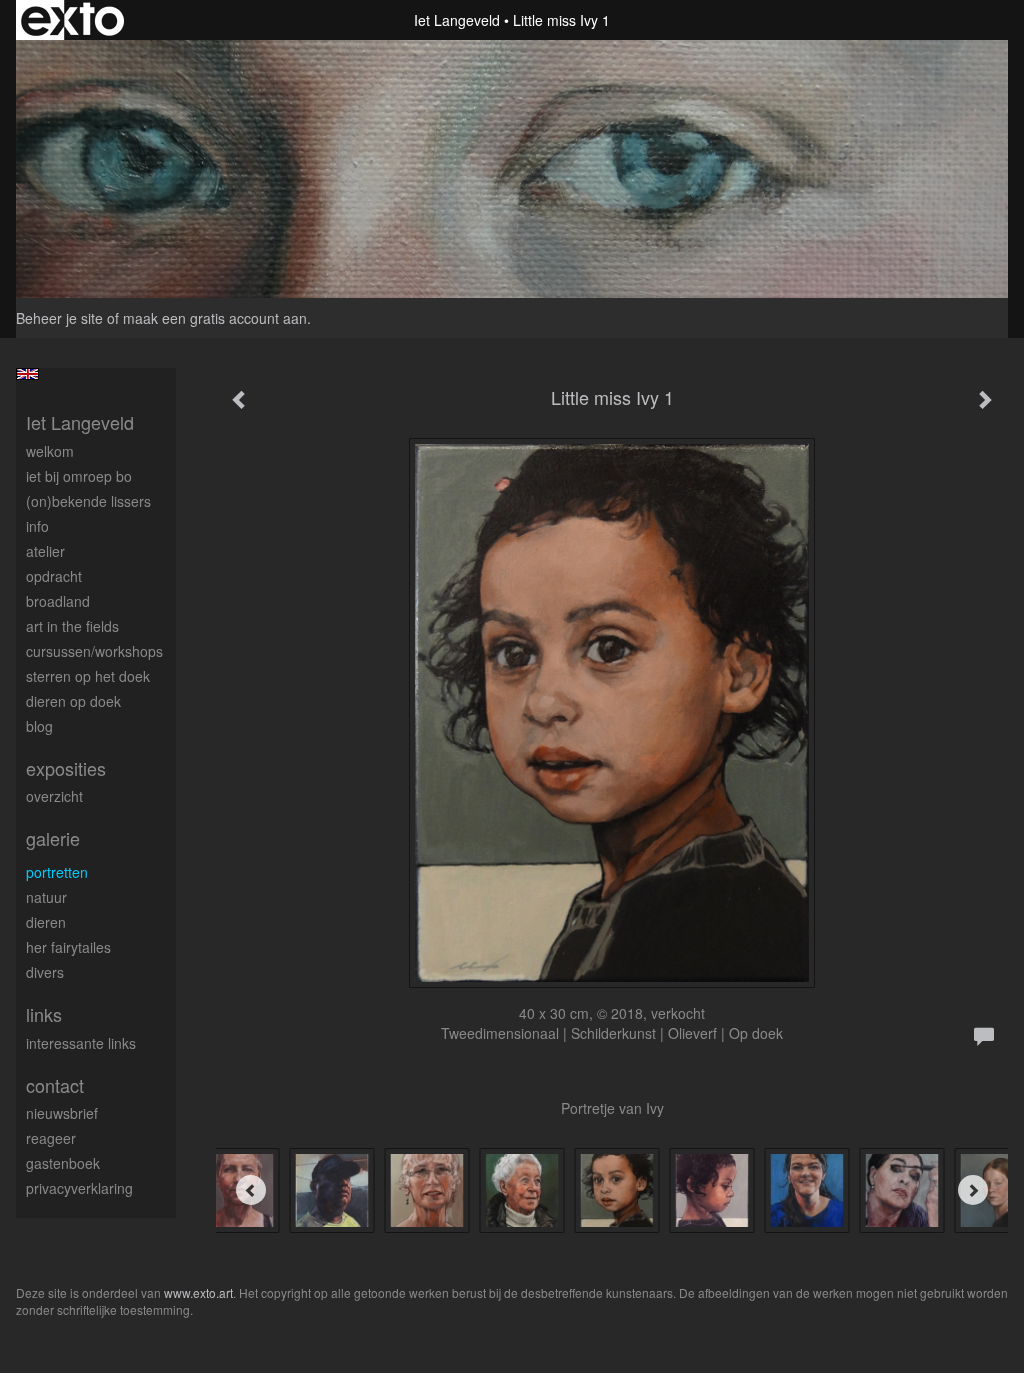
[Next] (973, 1190)
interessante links (81, 1043)
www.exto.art (198, 1292)
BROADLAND (58, 601)
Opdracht (54, 576)
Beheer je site (59, 318)
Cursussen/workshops (94, 651)
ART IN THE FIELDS (72, 626)
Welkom (50, 451)
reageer (51, 1138)
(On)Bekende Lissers (88, 501)
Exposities (66, 768)
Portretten (57, 872)
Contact (55, 1085)
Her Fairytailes (68, 947)
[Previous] (251, 1190)
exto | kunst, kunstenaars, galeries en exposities (72, 20)
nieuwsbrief (62, 1113)
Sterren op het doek (88, 676)
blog (39, 726)
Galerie (53, 838)
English (27, 374)
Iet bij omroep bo (79, 476)
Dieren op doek (73, 701)
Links (44, 1014)
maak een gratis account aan (215, 318)
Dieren (46, 922)
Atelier (45, 551)
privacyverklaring (79, 1188)
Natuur (46, 897)
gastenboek (63, 1163)
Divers (45, 972)
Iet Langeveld (457, 20)
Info (37, 526)
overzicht (54, 796)
